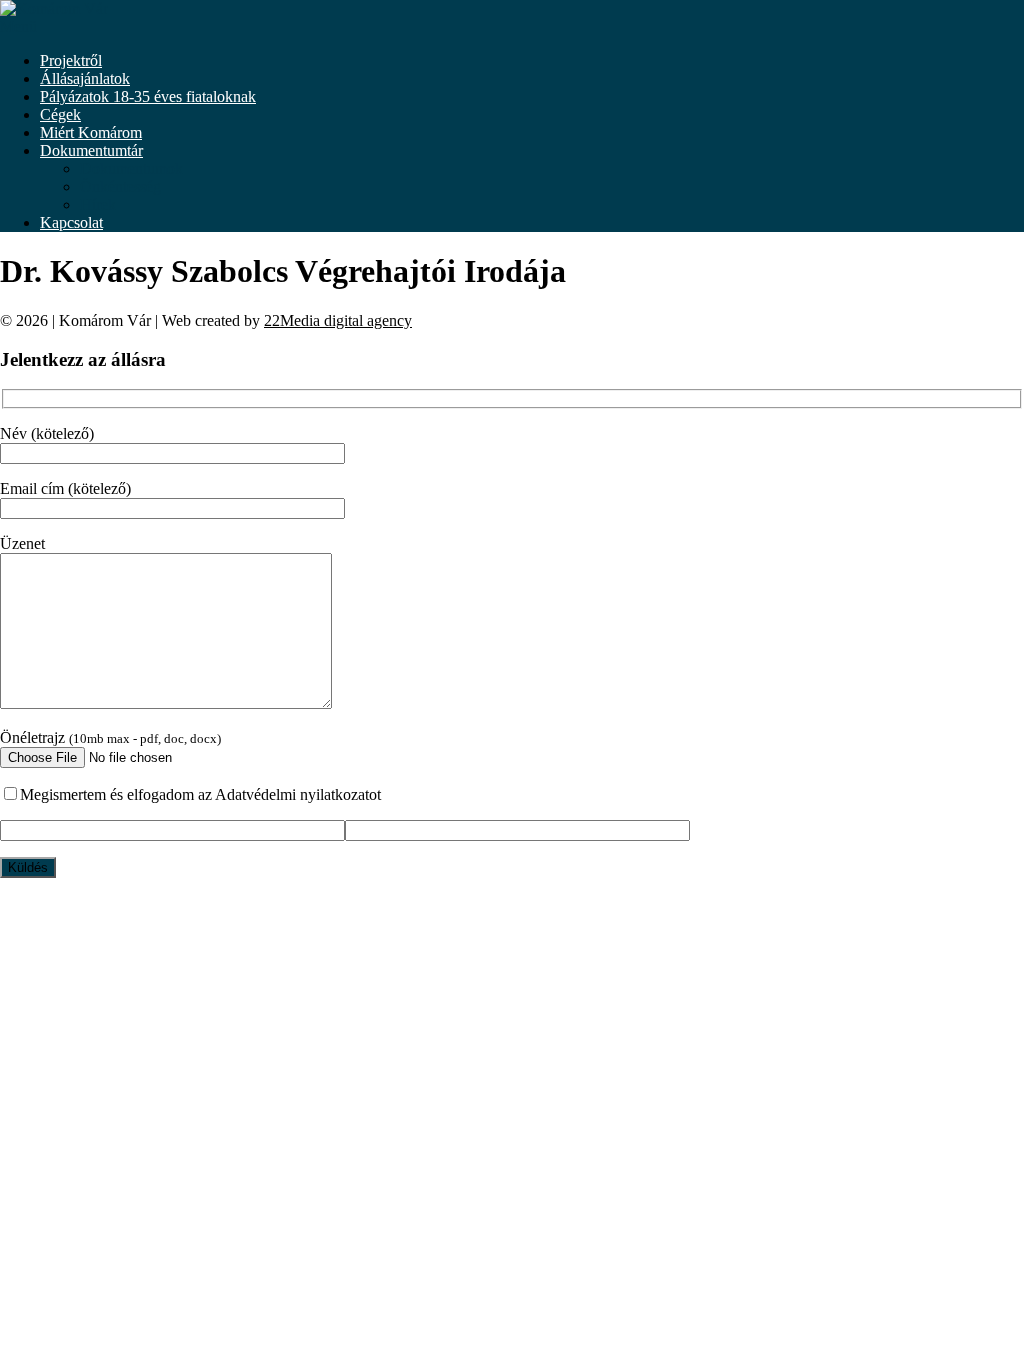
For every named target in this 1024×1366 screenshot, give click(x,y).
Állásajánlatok (85, 78)
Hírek (98, 204)
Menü (18, 26)
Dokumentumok (131, 168)
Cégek (60, 114)
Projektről (71, 60)
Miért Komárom (91, 132)
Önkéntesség (120, 186)
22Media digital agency (338, 320)
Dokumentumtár (91, 150)
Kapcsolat (71, 222)
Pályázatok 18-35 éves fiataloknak (148, 96)
